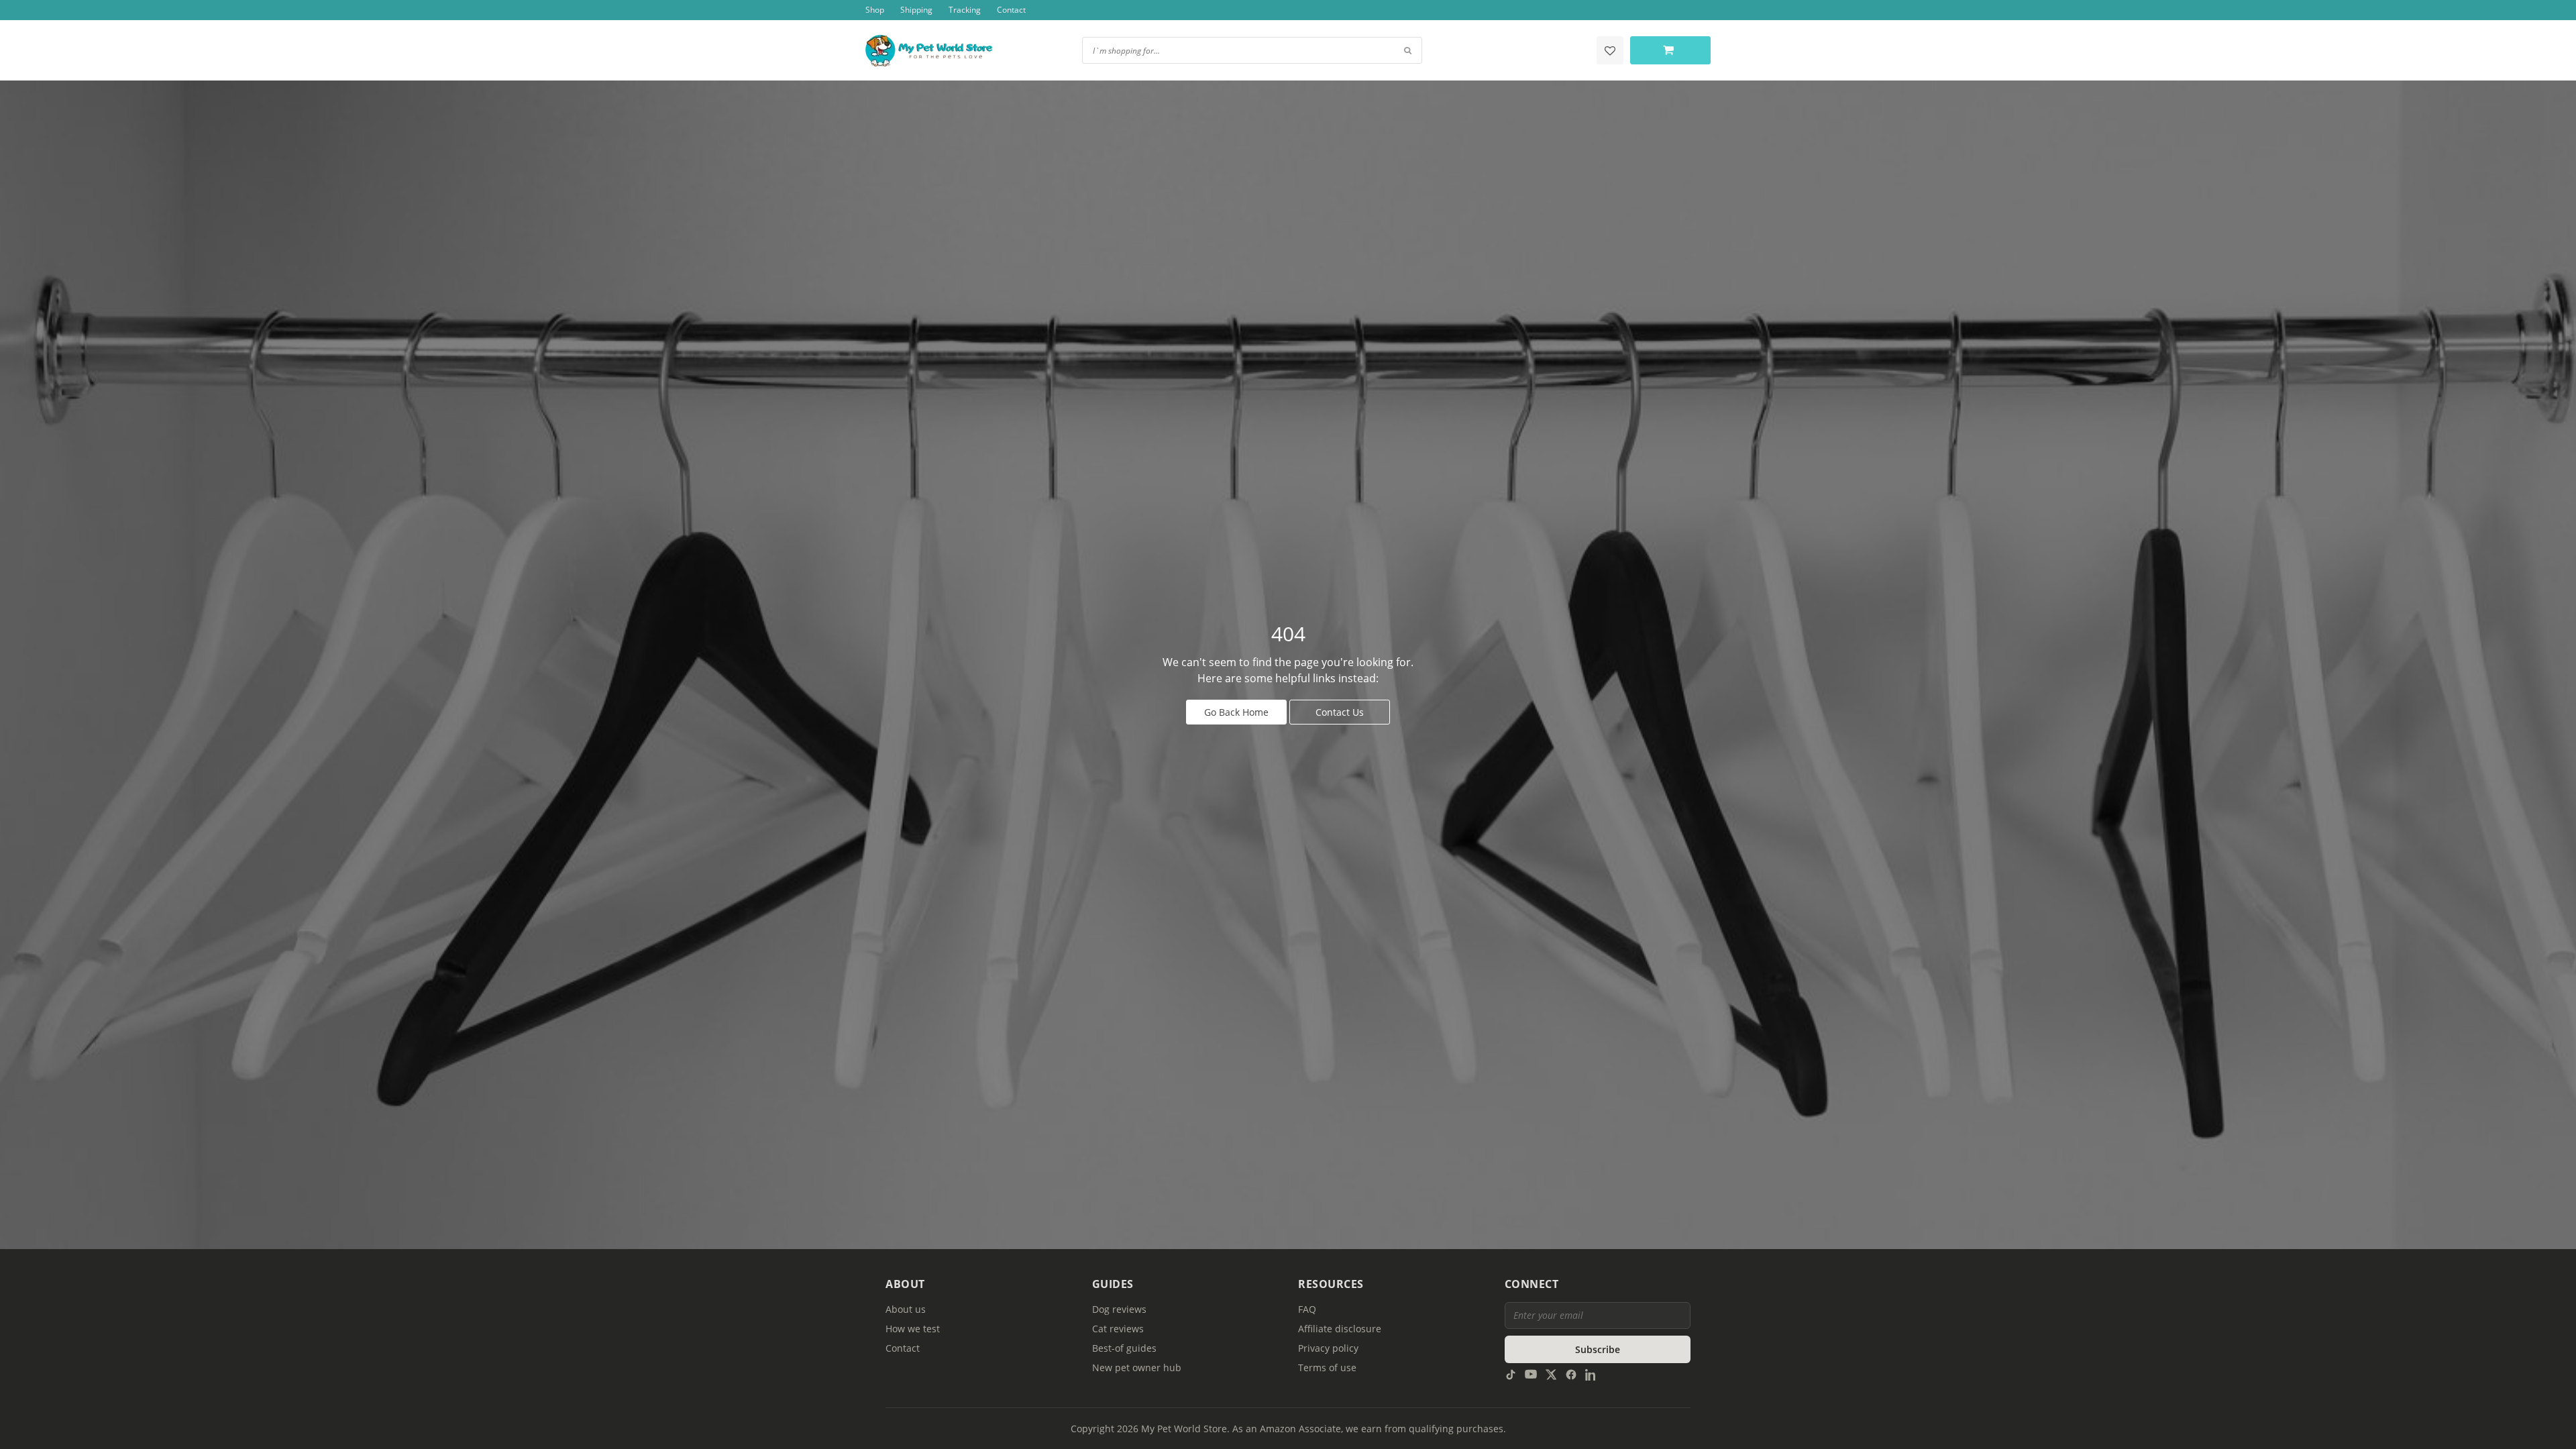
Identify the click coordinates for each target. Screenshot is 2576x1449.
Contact (1011, 10)
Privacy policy (1328, 1348)
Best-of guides (1124, 1348)
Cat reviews (1118, 1329)
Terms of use (1327, 1367)
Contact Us (1340, 712)
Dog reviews (1119, 1309)
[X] (1551, 1374)
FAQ (1307, 1309)
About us (906, 1309)
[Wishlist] (1610, 50)
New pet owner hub (1137, 1367)
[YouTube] (1531, 1374)
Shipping (916, 10)
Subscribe (1598, 1349)
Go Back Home (1236, 712)
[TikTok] (1511, 1374)
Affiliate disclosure (1340, 1329)
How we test (913, 1329)
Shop (875, 10)
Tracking (965, 10)
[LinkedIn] (1591, 1374)
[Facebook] (1571, 1374)
